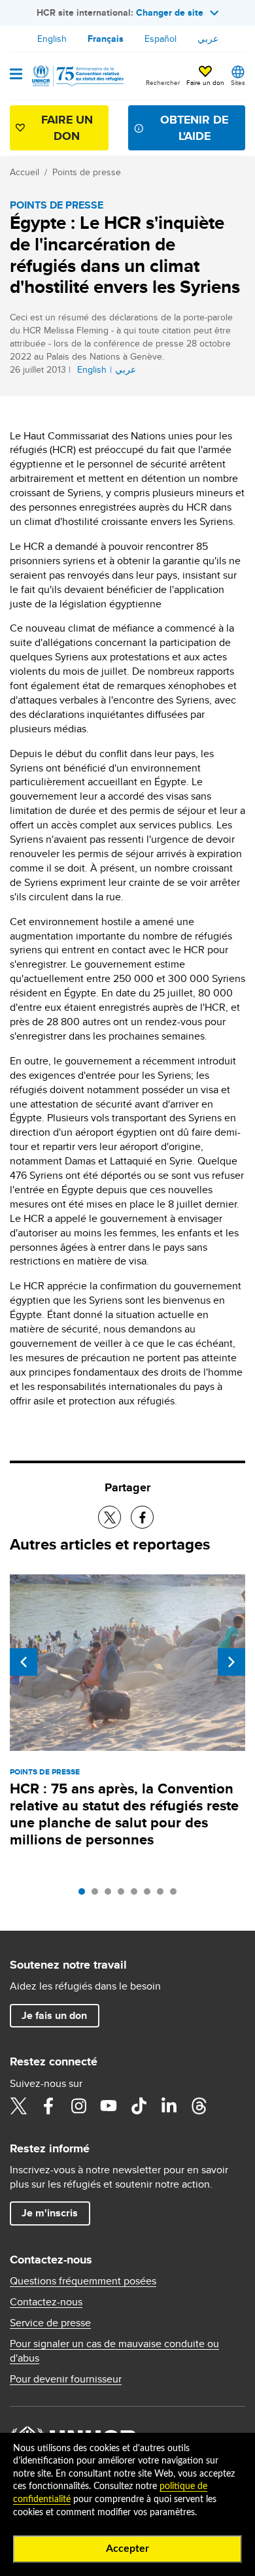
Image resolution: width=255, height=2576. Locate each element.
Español (161, 39)
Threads (199, 2106)
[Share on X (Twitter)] (110, 1517)
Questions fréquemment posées (83, 2281)
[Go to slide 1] (85, 1895)
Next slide (231, 1662)
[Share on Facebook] (142, 1517)
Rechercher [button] (163, 82)
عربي (208, 39)
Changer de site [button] (170, 12)
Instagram (78, 2106)
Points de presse (87, 172)
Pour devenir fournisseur (66, 2379)
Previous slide (24, 1662)
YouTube (109, 2106)
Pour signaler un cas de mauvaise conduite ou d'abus (114, 2351)
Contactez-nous (46, 2302)
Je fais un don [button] (54, 2015)
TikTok (139, 2106)
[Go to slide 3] (111, 1895)
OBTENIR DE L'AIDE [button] (194, 128)
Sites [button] (238, 82)
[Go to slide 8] (177, 1895)
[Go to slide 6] (150, 1895)
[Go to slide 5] (137, 1895)
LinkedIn (169, 2106)
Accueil (25, 172)
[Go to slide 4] (124, 1895)
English (52, 39)
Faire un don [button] (205, 82)
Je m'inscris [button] (50, 2213)
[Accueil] (76, 76)
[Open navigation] (16, 75)
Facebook (48, 2106)
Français (106, 39)
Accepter (127, 2549)
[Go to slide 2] (98, 1895)
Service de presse (50, 2323)
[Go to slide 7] (163, 1895)
